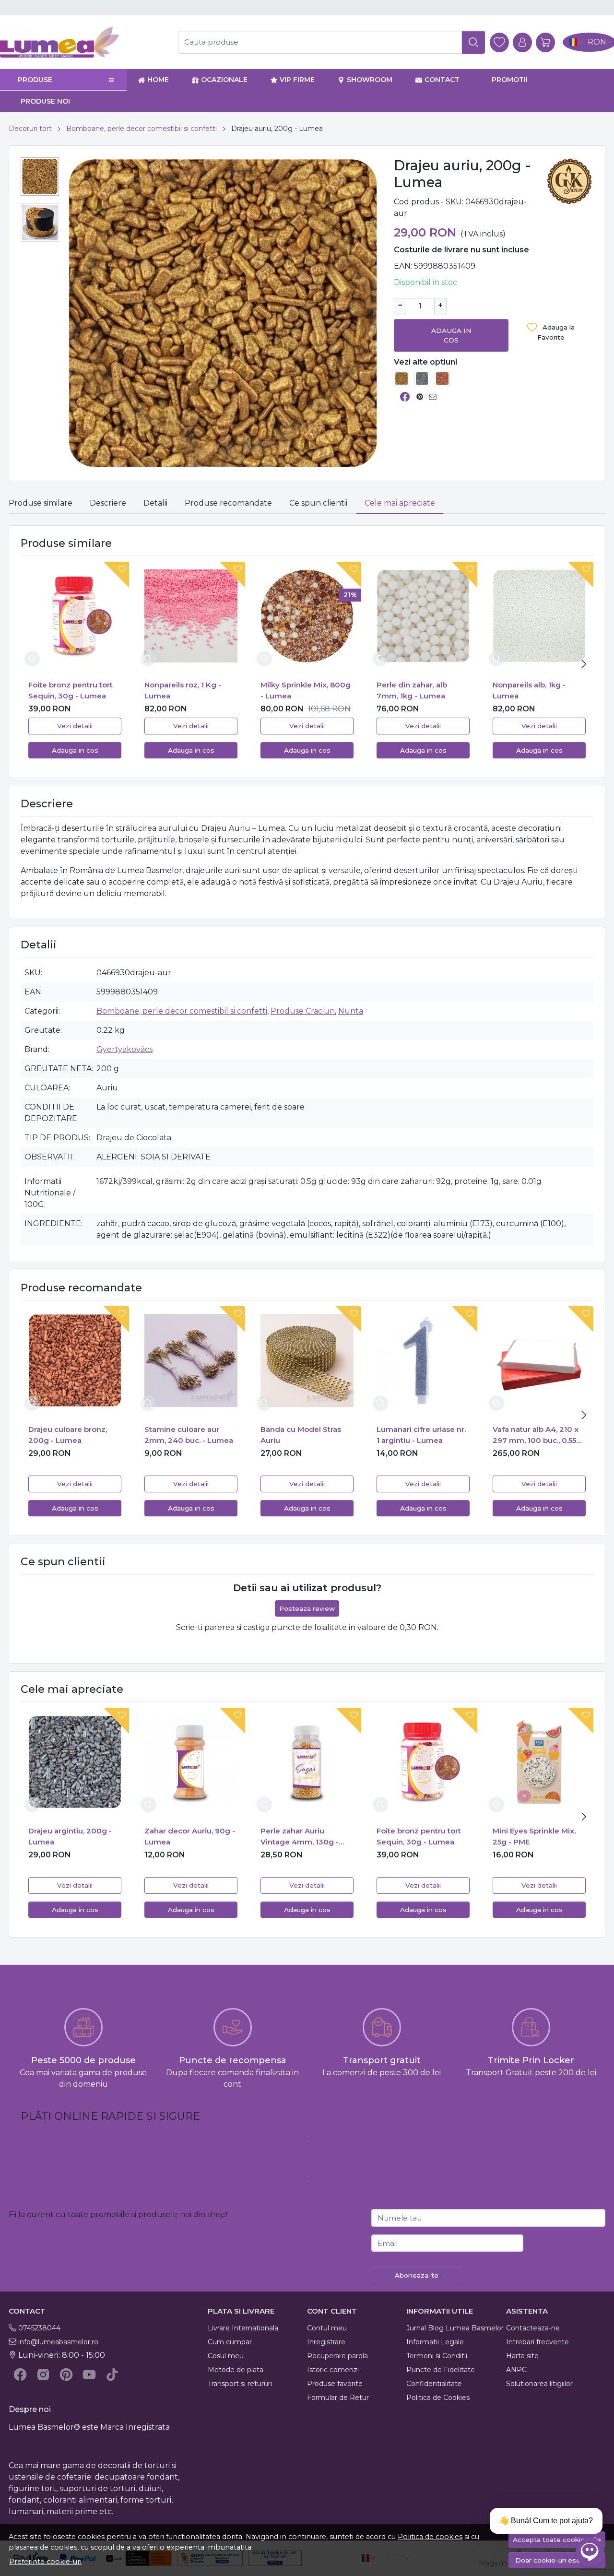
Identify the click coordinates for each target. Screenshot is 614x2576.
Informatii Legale (435, 2342)
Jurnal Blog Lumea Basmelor (455, 2328)
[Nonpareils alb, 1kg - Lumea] (539, 616)
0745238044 (39, 2328)
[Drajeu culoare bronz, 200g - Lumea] (442, 378)
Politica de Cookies (438, 2398)
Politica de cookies (430, 2537)
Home (158, 80)
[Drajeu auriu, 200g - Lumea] (401, 378)
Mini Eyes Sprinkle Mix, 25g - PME (534, 1836)
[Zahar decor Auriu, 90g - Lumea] (191, 1762)
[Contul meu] (522, 42)
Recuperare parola (337, 2356)
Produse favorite (335, 2384)
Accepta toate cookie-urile (557, 2540)
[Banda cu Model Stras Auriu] (307, 1360)
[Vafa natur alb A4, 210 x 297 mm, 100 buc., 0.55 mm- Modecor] (539, 1360)
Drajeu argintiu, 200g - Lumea (70, 1836)
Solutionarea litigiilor (539, 2384)
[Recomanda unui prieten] (435, 397)
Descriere (108, 503)
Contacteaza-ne (533, 2328)
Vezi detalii (75, 726)
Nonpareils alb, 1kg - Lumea (529, 690)
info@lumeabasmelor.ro (58, 2342)
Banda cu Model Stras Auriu (301, 1435)
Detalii (155, 503)
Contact (442, 80)
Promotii (510, 80)
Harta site (522, 2356)
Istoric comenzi (333, 2370)
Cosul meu (226, 2356)
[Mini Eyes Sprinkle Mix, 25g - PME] (539, 1762)
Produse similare (41, 503)
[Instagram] (43, 2375)
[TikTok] (112, 2375)
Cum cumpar (230, 2342)
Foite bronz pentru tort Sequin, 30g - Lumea (71, 690)
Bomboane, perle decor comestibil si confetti (142, 129)
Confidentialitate (434, 2384)
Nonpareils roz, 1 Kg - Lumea (183, 690)
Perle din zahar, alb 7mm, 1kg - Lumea (412, 690)
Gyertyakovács (124, 1049)
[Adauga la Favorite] (114, 575)
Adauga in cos (451, 335)
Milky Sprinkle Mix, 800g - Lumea (306, 690)
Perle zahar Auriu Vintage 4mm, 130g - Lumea (300, 1837)
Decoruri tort (30, 129)
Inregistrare (326, 2342)
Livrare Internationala (243, 2328)
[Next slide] (584, 664)
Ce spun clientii (318, 503)
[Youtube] (89, 2375)
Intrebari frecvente (537, 2342)
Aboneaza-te (417, 2275)
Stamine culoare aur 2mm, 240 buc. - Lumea (189, 1435)
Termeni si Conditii (437, 2356)
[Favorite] (499, 42)
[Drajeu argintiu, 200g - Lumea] (422, 378)
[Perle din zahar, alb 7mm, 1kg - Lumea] (423, 616)
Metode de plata (236, 2370)
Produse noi (45, 101)
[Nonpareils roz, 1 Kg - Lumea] (191, 616)
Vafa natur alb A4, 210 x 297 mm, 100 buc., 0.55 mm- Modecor (536, 1435)
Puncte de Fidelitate (441, 2370)
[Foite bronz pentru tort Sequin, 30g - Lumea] (75, 616)
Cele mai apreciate (400, 503)
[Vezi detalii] (32, 659)
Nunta (351, 1011)
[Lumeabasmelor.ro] (83, 42)
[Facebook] (20, 2375)
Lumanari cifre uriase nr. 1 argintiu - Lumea (421, 1435)
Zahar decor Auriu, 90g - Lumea (190, 1836)
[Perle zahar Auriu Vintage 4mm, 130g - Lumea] (307, 1762)
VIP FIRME (297, 80)
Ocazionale (224, 80)
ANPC (516, 2370)
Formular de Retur (338, 2398)
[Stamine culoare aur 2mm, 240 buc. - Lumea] (191, 1360)
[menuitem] (40, 177)
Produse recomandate (228, 503)
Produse (35, 80)
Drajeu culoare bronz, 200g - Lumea (68, 1435)
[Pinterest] (66, 2375)
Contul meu (327, 2328)
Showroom (370, 80)
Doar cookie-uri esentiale (557, 2560)
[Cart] (545, 42)
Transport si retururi (240, 2384)
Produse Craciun (303, 1011)
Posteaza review (307, 1608)
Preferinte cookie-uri (45, 2562)
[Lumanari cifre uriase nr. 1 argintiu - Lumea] (423, 1360)
